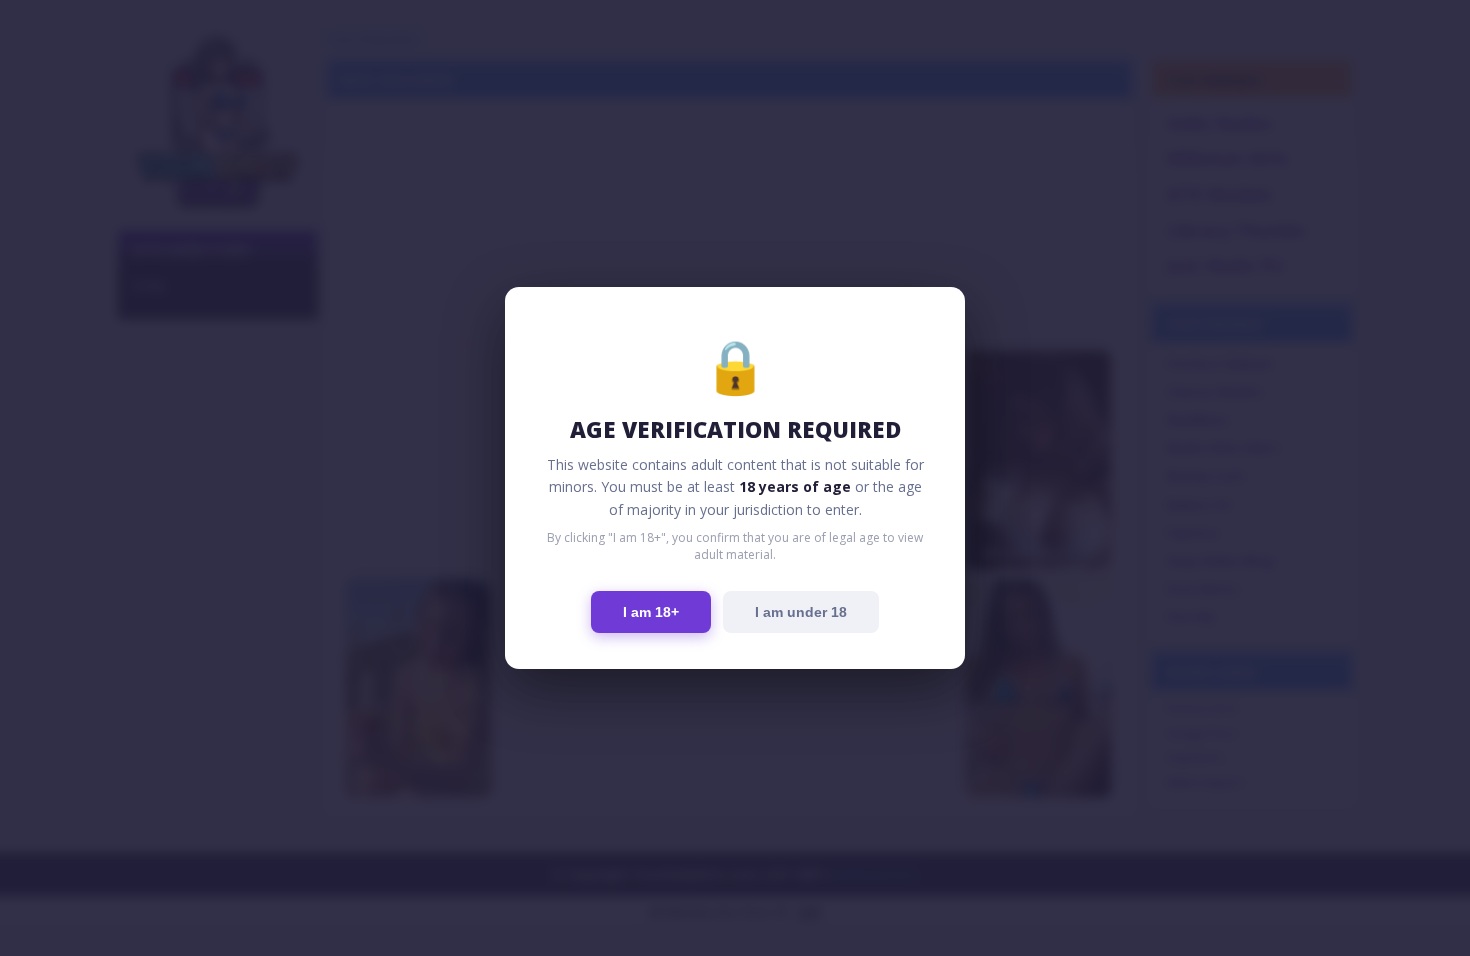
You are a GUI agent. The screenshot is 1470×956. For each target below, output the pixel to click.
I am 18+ (651, 612)
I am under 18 (801, 612)
